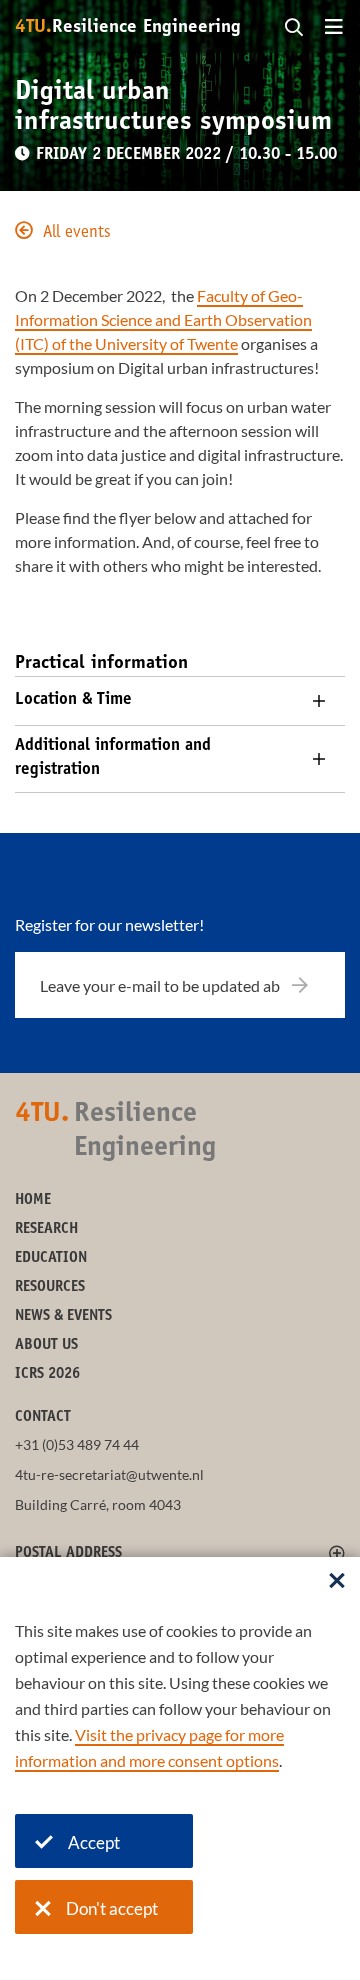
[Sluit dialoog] (337, 1582)
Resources (50, 1287)
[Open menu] (334, 28)
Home (33, 1200)
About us (46, 1345)
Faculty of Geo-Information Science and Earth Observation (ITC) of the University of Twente (163, 319)
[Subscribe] (312, 985)
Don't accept (112, 1908)
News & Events (63, 1316)
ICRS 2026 (47, 1374)
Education (51, 1258)
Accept (94, 1842)
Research (46, 1229)
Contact (43, 1417)
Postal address (68, 1553)
